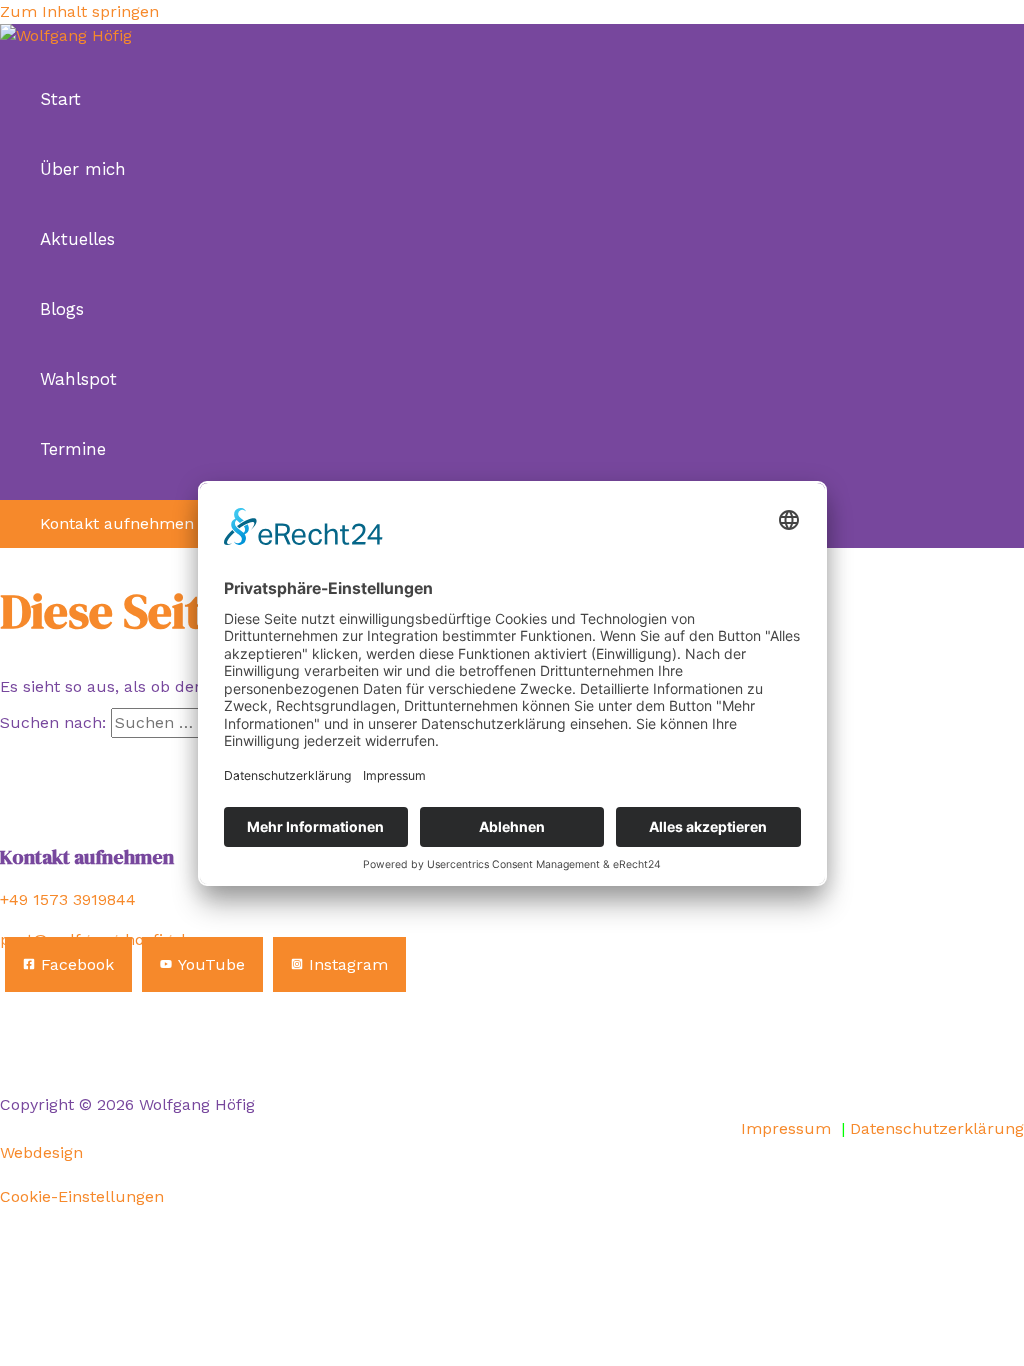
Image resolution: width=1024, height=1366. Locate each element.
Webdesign (41, 1152)
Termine (73, 449)
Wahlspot (78, 379)
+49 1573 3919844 (68, 899)
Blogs (62, 309)
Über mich (83, 169)
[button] (117, 524)
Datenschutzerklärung (937, 1128)
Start (60, 99)
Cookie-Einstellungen (82, 1196)
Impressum (786, 1128)
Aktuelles (77, 239)
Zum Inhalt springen (79, 11)
